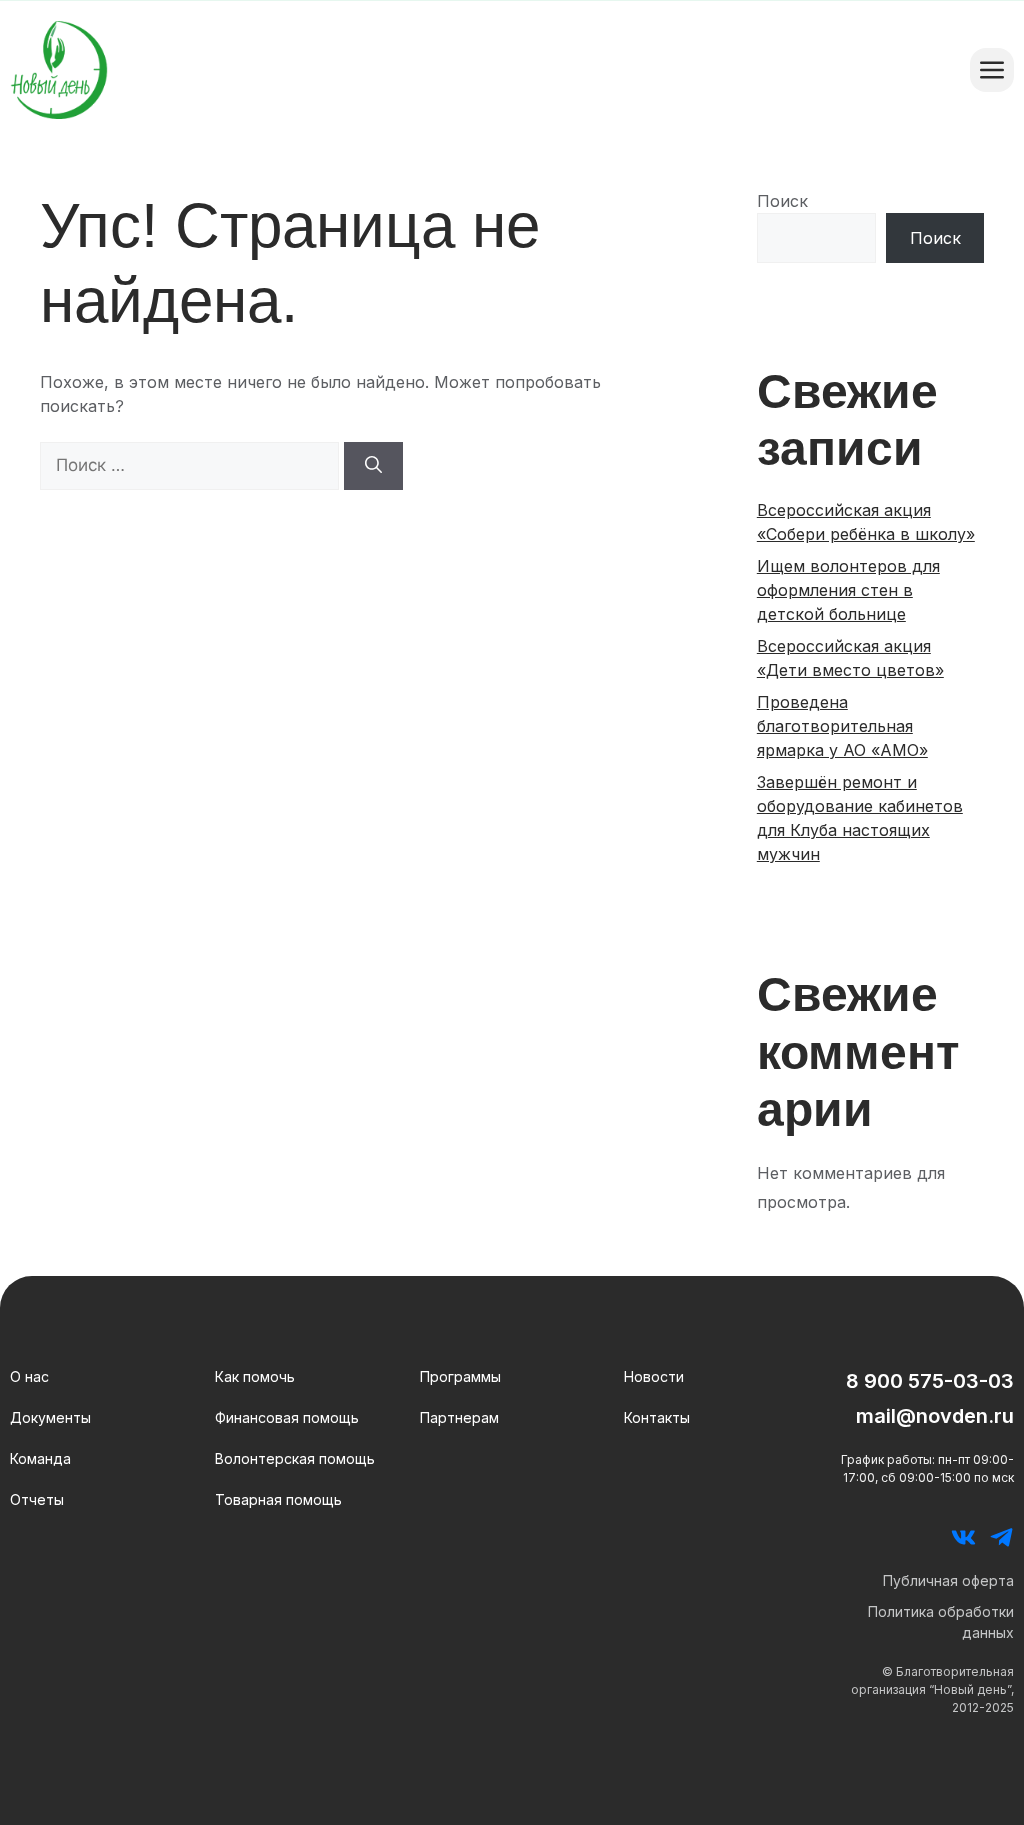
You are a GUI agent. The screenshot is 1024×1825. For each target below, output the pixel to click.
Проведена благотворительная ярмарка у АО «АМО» (842, 726)
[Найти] (373, 466)
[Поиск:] (192, 465)
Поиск (782, 201)
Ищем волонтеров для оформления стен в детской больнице (848, 590)
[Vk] (963, 1537)
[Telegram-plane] (1001, 1537)
